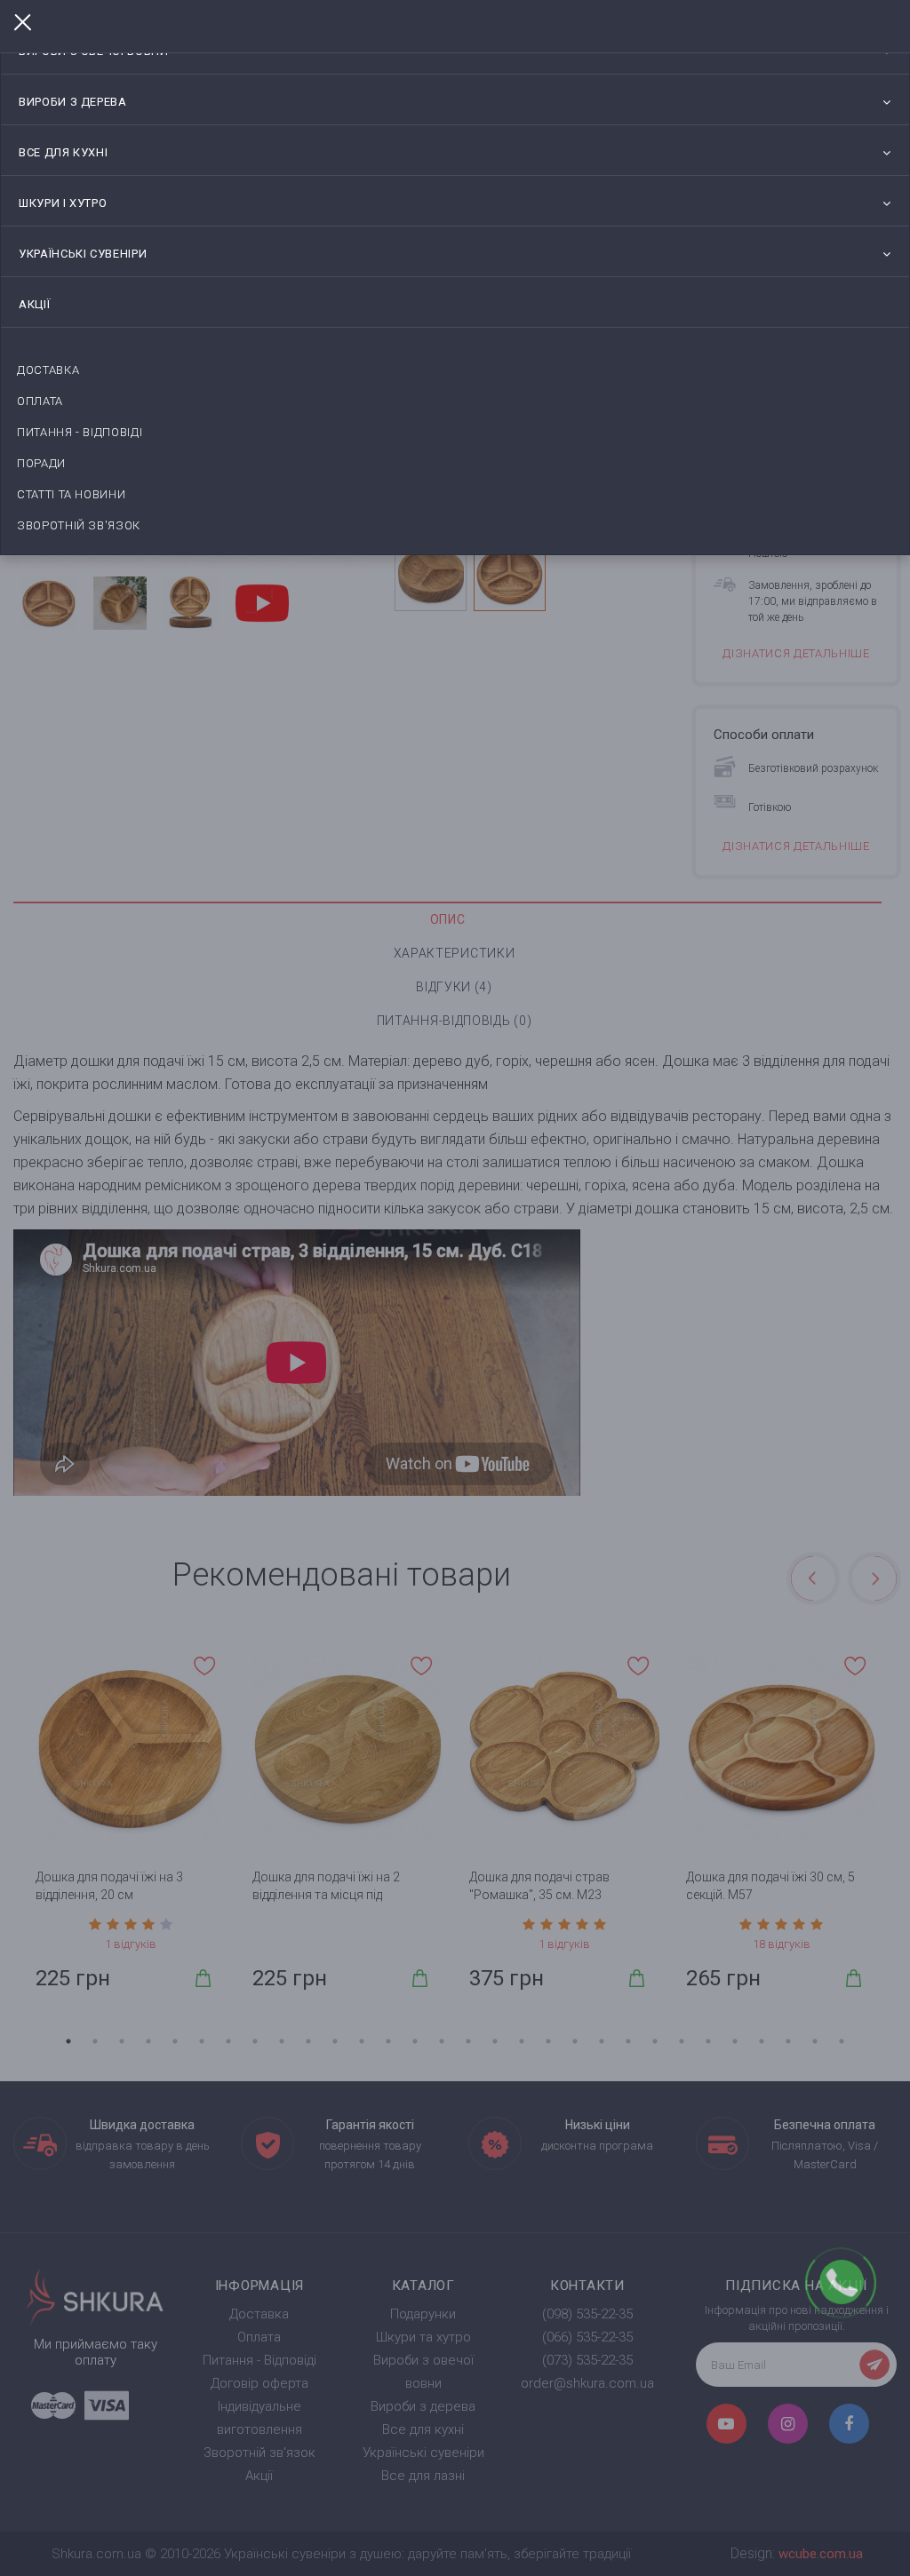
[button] (886, 102)
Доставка (48, 370)
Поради (41, 463)
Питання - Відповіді (80, 432)
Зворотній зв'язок (79, 525)
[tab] (455, 102)
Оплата (40, 401)
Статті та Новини (71, 494)
